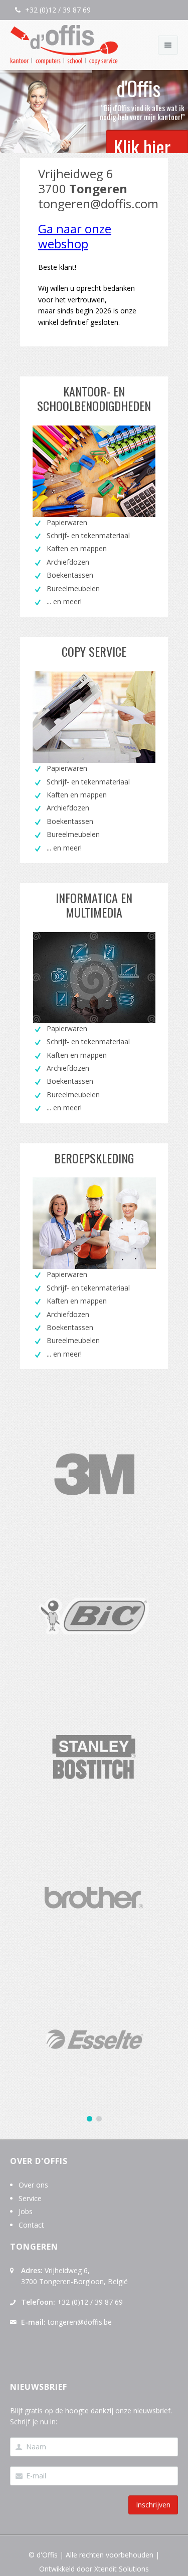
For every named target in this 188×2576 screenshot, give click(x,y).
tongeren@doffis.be (80, 2322)
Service (30, 2198)
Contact (31, 2225)
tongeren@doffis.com (98, 203)
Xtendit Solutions (122, 2569)
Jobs (26, 2211)
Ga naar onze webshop (75, 236)
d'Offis (47, 2555)
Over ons (33, 2185)
